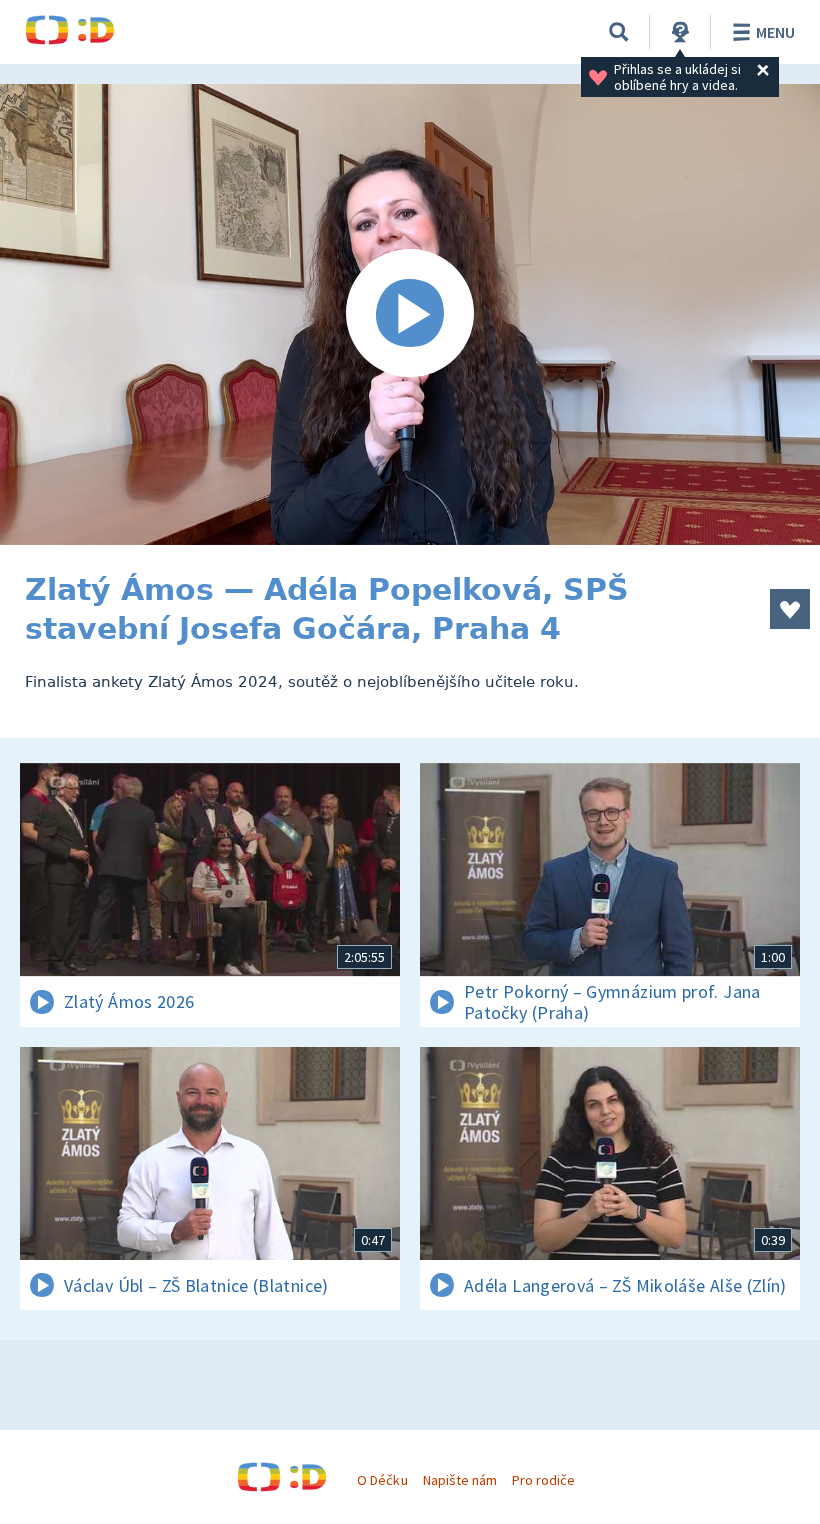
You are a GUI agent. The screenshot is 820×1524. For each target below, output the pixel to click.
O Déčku (382, 1480)
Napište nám (460, 1480)
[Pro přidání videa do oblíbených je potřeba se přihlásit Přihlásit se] (790, 609)
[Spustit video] (410, 314)
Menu (775, 32)
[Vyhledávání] (619, 32)
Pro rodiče (543, 1480)
